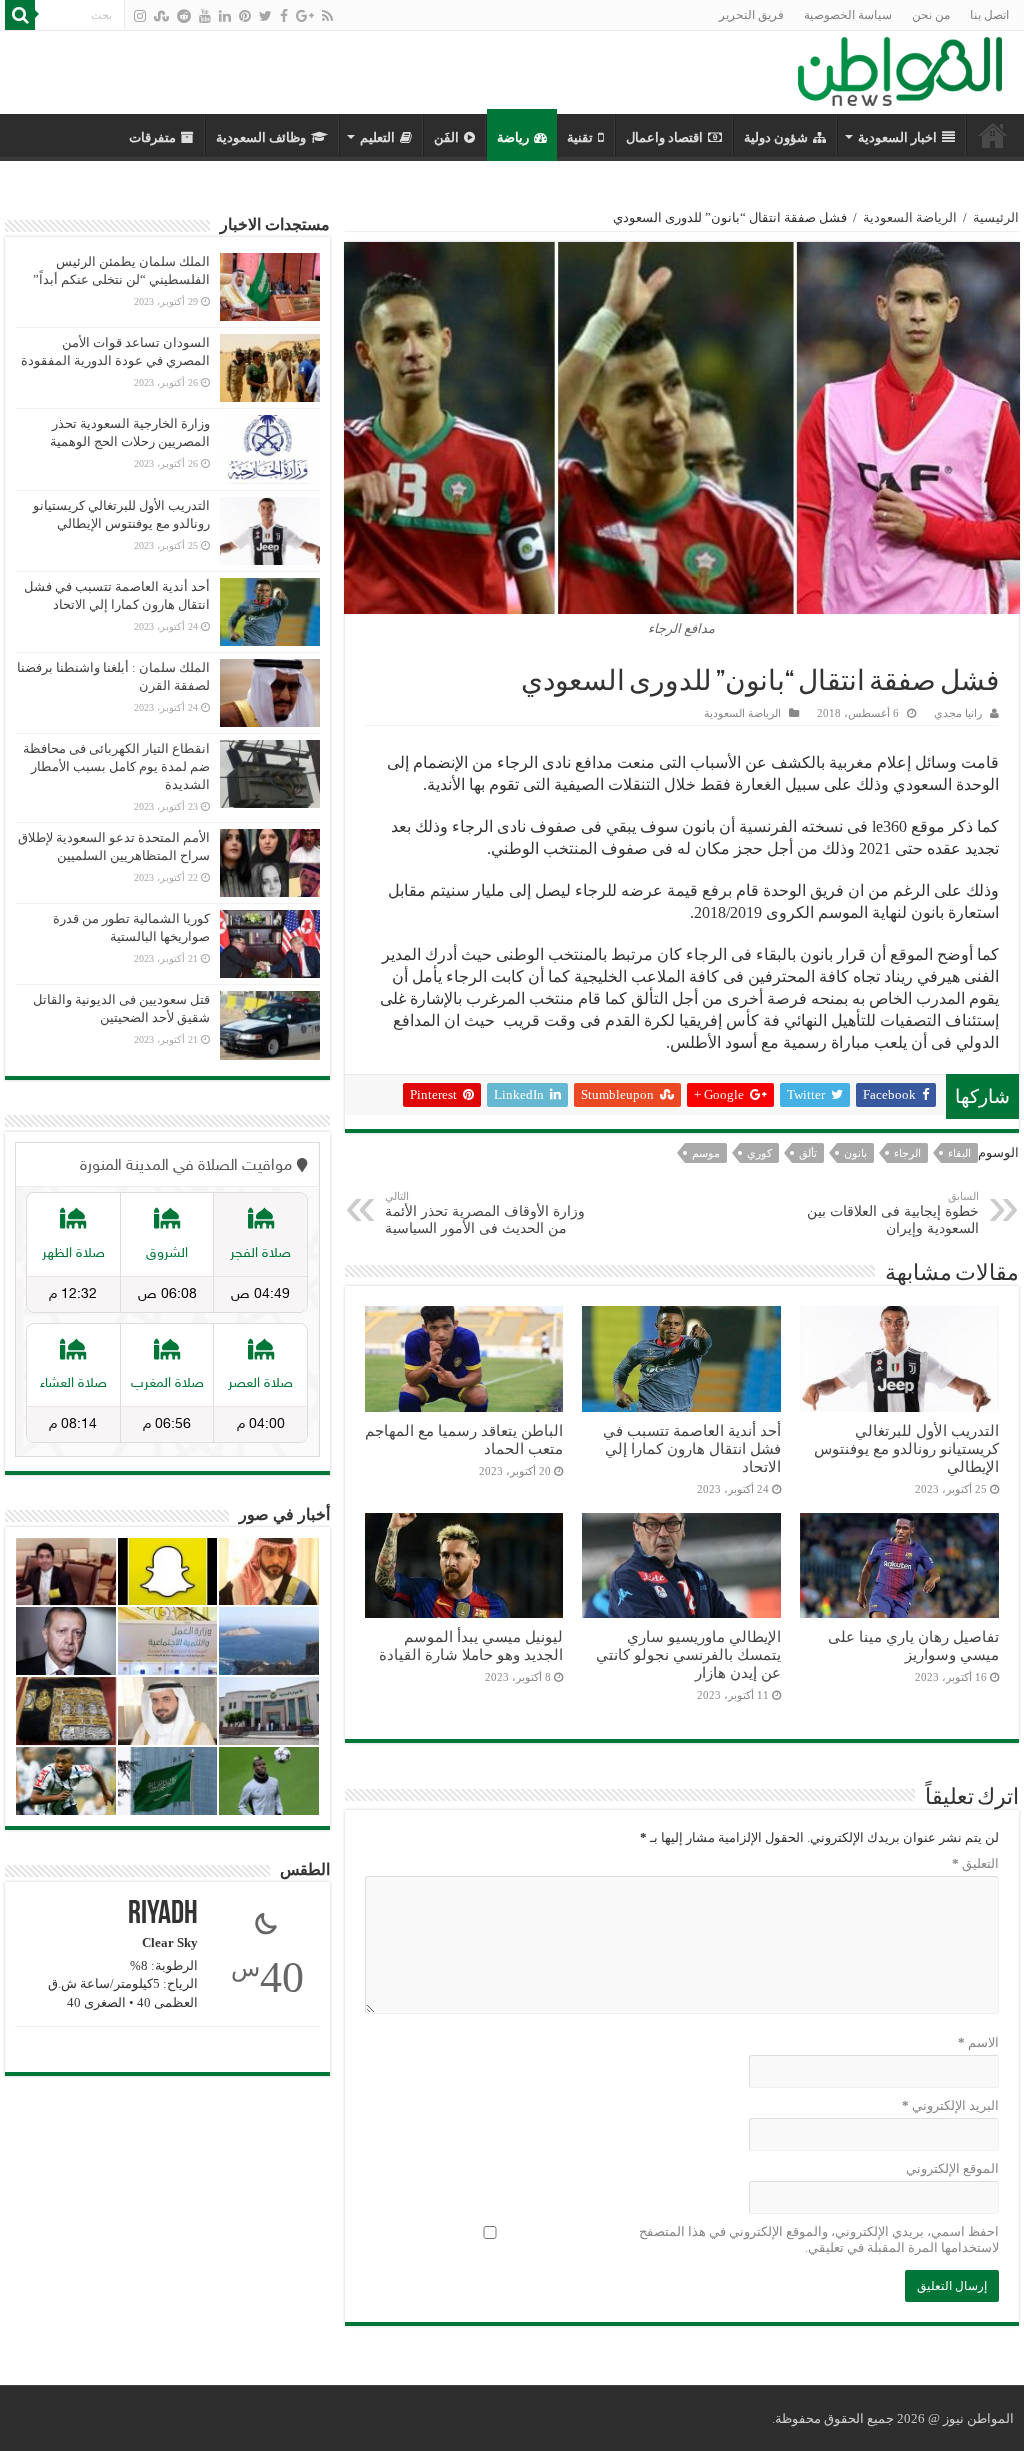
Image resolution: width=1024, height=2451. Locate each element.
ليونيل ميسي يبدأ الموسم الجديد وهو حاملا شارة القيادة (471, 1645)
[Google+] (305, 16)
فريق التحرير (751, 15)
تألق (808, 1153)
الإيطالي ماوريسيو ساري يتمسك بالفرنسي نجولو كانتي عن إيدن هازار (688, 1654)
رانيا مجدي (958, 713)
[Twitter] (265, 16)
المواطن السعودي (993, 135)
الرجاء (907, 1153)
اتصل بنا (989, 15)
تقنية (580, 137)
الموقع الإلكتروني (952, 2168)
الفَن (446, 137)
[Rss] (327, 16)
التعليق (975, 1863)
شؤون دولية (776, 137)
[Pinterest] (245, 16)
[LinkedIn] (225, 16)
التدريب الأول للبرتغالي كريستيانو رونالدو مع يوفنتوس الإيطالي (906, 1448)
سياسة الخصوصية (848, 15)
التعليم (377, 137)
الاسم (978, 2042)
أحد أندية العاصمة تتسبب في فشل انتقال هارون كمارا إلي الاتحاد (692, 1448)
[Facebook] (284, 16)
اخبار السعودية (897, 137)
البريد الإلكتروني (950, 2105)
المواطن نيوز (978, 2418)
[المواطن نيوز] (900, 68)
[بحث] (20, 15)
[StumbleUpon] (161, 16)
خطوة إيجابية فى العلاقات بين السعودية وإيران (893, 1213)
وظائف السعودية (261, 137)
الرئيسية (996, 217)
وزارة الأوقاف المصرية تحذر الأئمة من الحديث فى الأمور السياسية (485, 1213)
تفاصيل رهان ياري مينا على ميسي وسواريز (913, 1645)
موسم (706, 1153)
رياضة (513, 137)
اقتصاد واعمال (664, 137)
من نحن (931, 15)
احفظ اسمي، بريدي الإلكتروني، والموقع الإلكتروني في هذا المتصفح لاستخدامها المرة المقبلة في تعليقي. (819, 2239)
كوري (759, 1153)
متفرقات (152, 137)
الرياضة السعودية (910, 217)
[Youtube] (205, 16)
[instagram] (140, 16)
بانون (855, 1153)
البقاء (959, 1153)
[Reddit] (184, 16)
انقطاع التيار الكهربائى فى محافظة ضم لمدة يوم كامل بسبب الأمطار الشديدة (116, 766)
